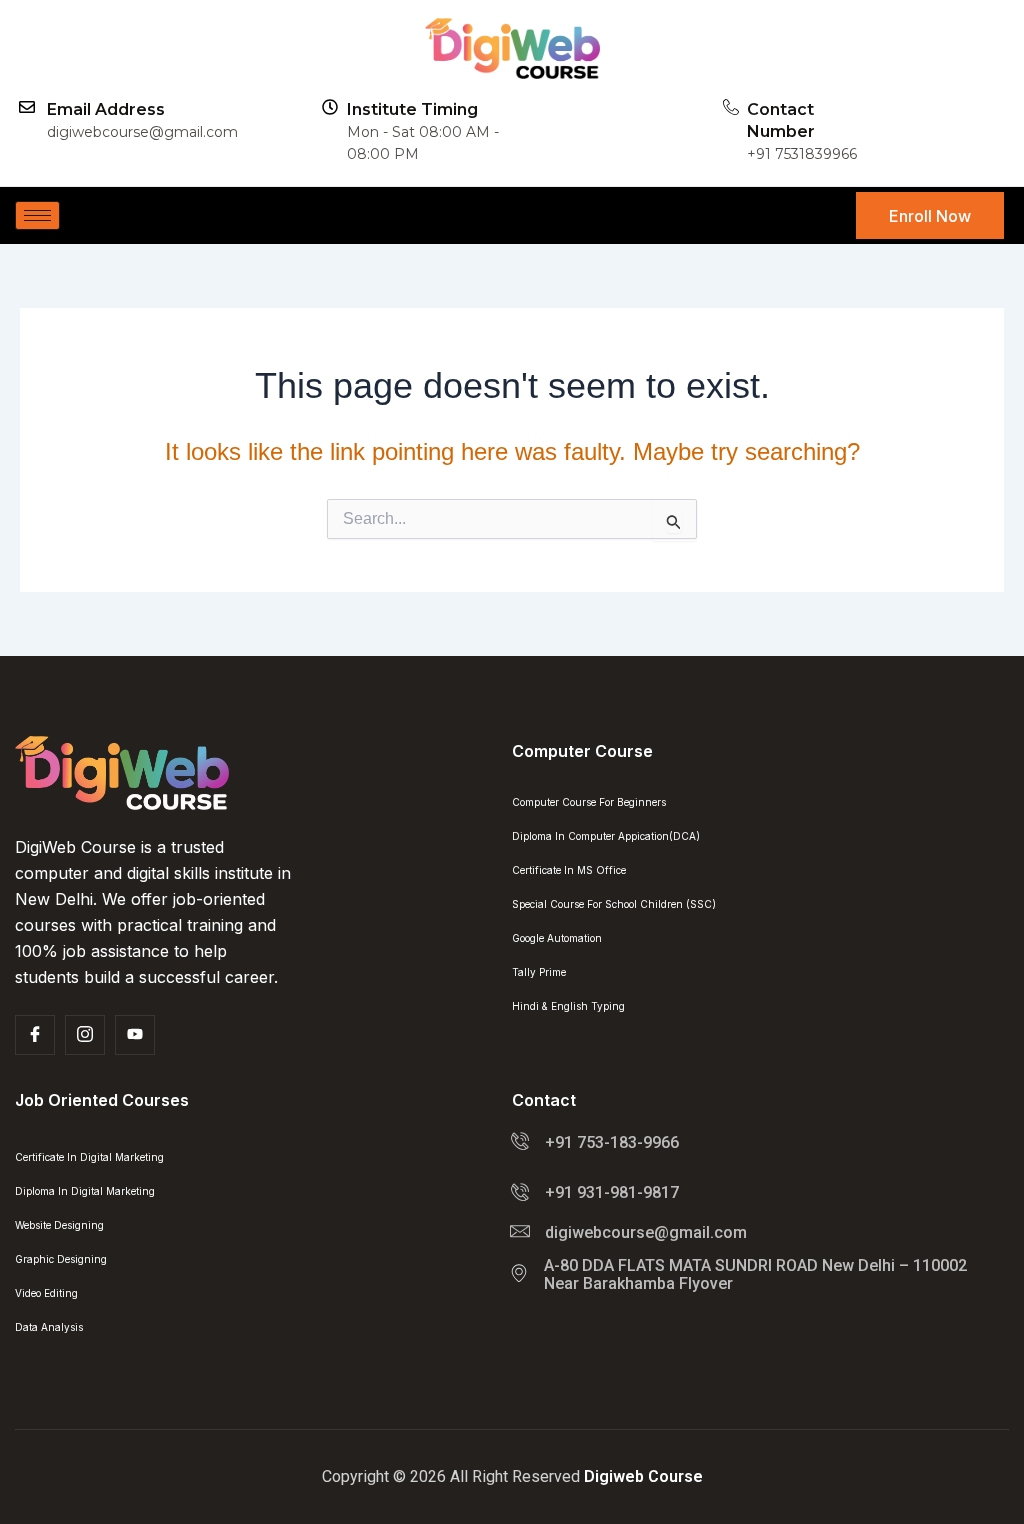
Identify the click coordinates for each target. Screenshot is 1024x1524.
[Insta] (85, 1035)
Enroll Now (930, 216)
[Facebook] (35, 1035)
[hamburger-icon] (37, 215)
